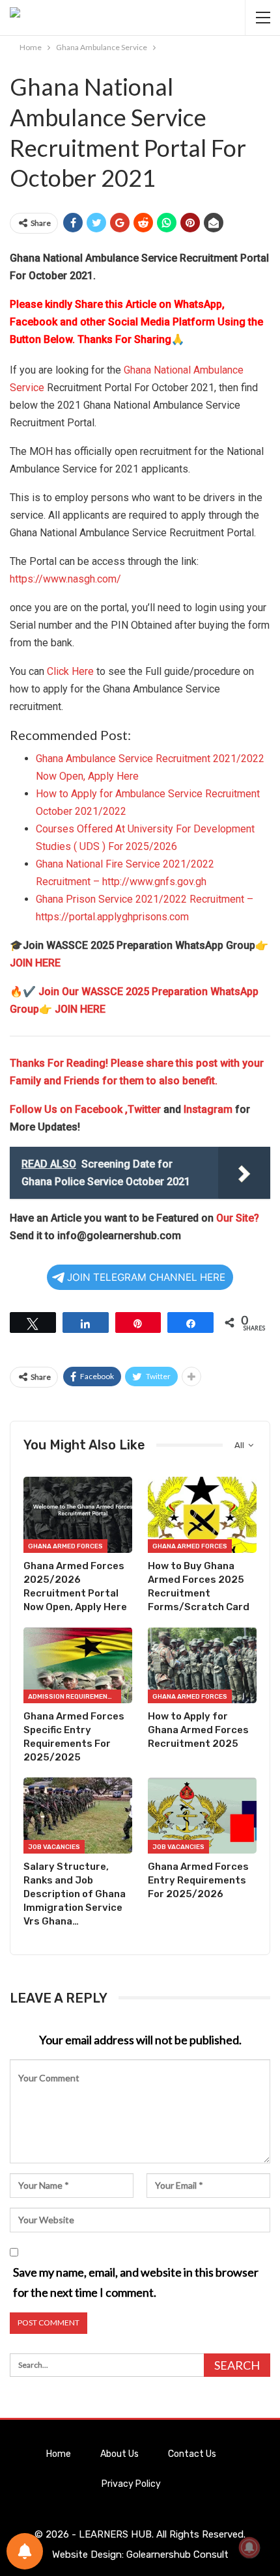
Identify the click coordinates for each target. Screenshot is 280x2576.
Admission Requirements (73, 1697)
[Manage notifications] (249, 2547)
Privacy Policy (131, 2484)
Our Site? (238, 1218)
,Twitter (143, 1109)
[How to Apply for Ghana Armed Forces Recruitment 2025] (202, 1665)
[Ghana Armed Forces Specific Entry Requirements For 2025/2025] (78, 1665)
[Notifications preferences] (25, 2551)
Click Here (70, 671)
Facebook (100, 1109)
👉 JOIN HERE (72, 1009)
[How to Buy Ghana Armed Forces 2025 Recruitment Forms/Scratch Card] (202, 1515)
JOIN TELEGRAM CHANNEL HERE (146, 1277)
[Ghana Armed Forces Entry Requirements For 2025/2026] (202, 1816)
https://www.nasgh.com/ (65, 579)
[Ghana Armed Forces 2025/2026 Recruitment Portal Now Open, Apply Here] (78, 1515)
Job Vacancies (54, 1847)
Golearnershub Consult (177, 2555)
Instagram (208, 1109)
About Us (119, 2454)
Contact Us (192, 2454)
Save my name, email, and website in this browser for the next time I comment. (136, 2282)
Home (59, 2454)
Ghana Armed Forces (65, 1546)
